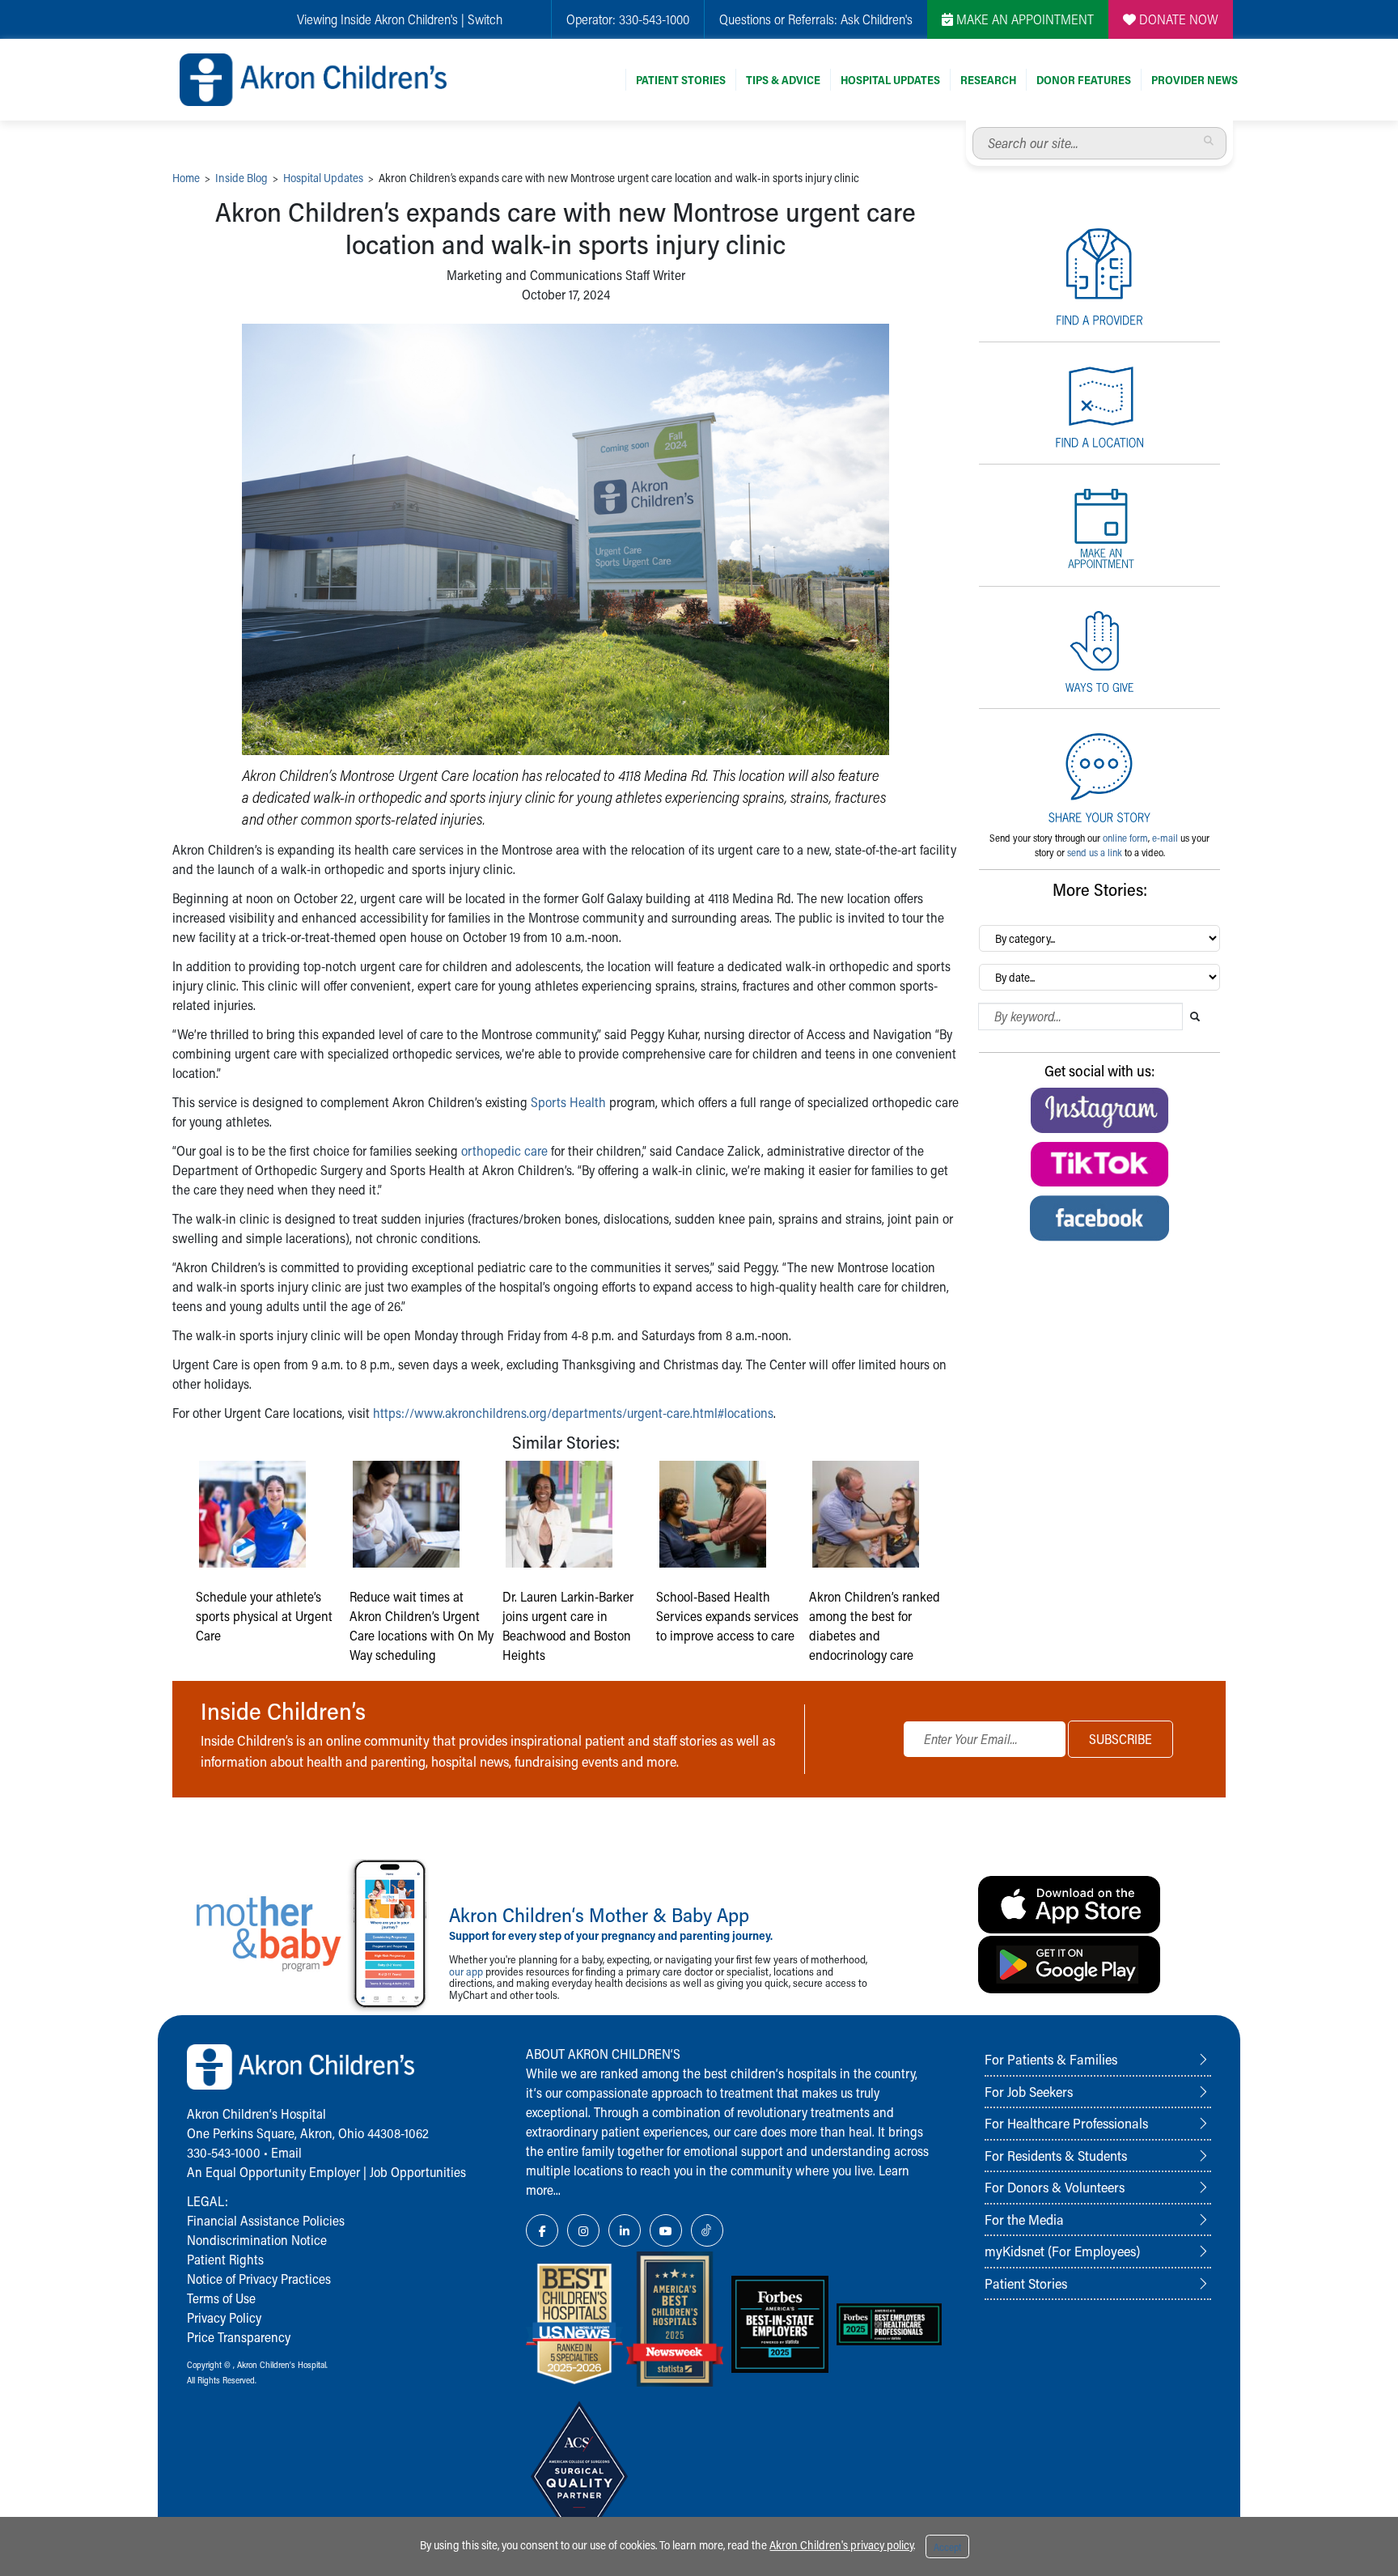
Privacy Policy (224, 2317)
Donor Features (1084, 80)
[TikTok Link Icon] (707, 2230)
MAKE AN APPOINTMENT (1023, 19)
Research (988, 80)
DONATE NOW (1177, 19)
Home (186, 178)
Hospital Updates (890, 80)
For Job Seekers (1029, 2091)
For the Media (1024, 2219)
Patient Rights (225, 2259)
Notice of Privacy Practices (259, 2279)
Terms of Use (221, 2298)
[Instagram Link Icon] (583, 2230)
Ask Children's (877, 19)
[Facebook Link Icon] (542, 2230)
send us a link (1095, 852)
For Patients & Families (1051, 2059)
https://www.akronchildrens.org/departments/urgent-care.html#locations (573, 1413)
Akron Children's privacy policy (841, 2545)
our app (466, 1971)
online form (1125, 838)
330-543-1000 (654, 19)
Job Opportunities (418, 2172)
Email (286, 2152)
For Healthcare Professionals (1066, 2123)
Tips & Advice (783, 80)
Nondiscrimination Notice (257, 2240)
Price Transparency (239, 2337)
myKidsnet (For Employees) (1062, 2251)
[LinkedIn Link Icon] (625, 2230)
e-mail (1165, 838)
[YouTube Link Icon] (666, 2230)
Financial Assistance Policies (266, 2220)
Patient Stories (681, 80)
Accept (947, 2547)
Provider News (1195, 80)
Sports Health (568, 1102)
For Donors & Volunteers (1055, 2187)
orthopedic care (504, 1150)
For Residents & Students (1056, 2155)
